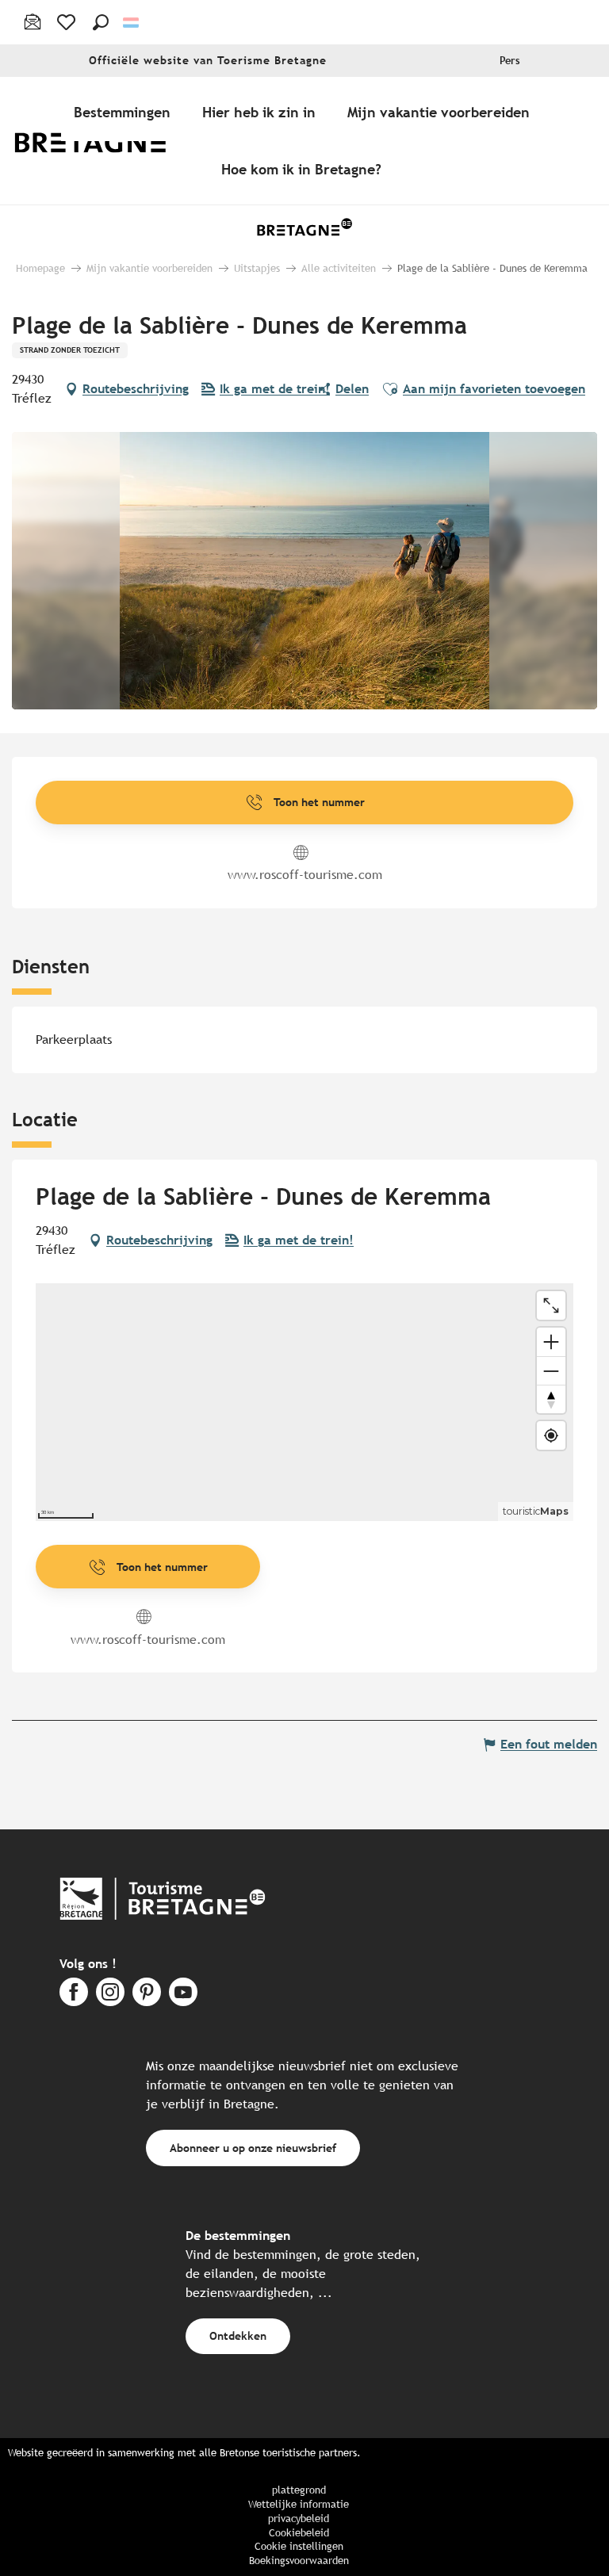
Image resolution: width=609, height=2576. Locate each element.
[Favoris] (68, 22)
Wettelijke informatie (299, 2504)
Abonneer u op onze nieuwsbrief (253, 2148)
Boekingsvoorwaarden (299, 2561)
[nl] (132, 23)
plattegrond (299, 2490)
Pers (510, 61)
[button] (101, 22)
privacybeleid (299, 2519)
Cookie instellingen (299, 2546)
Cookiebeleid (299, 2533)
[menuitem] (101, 141)
